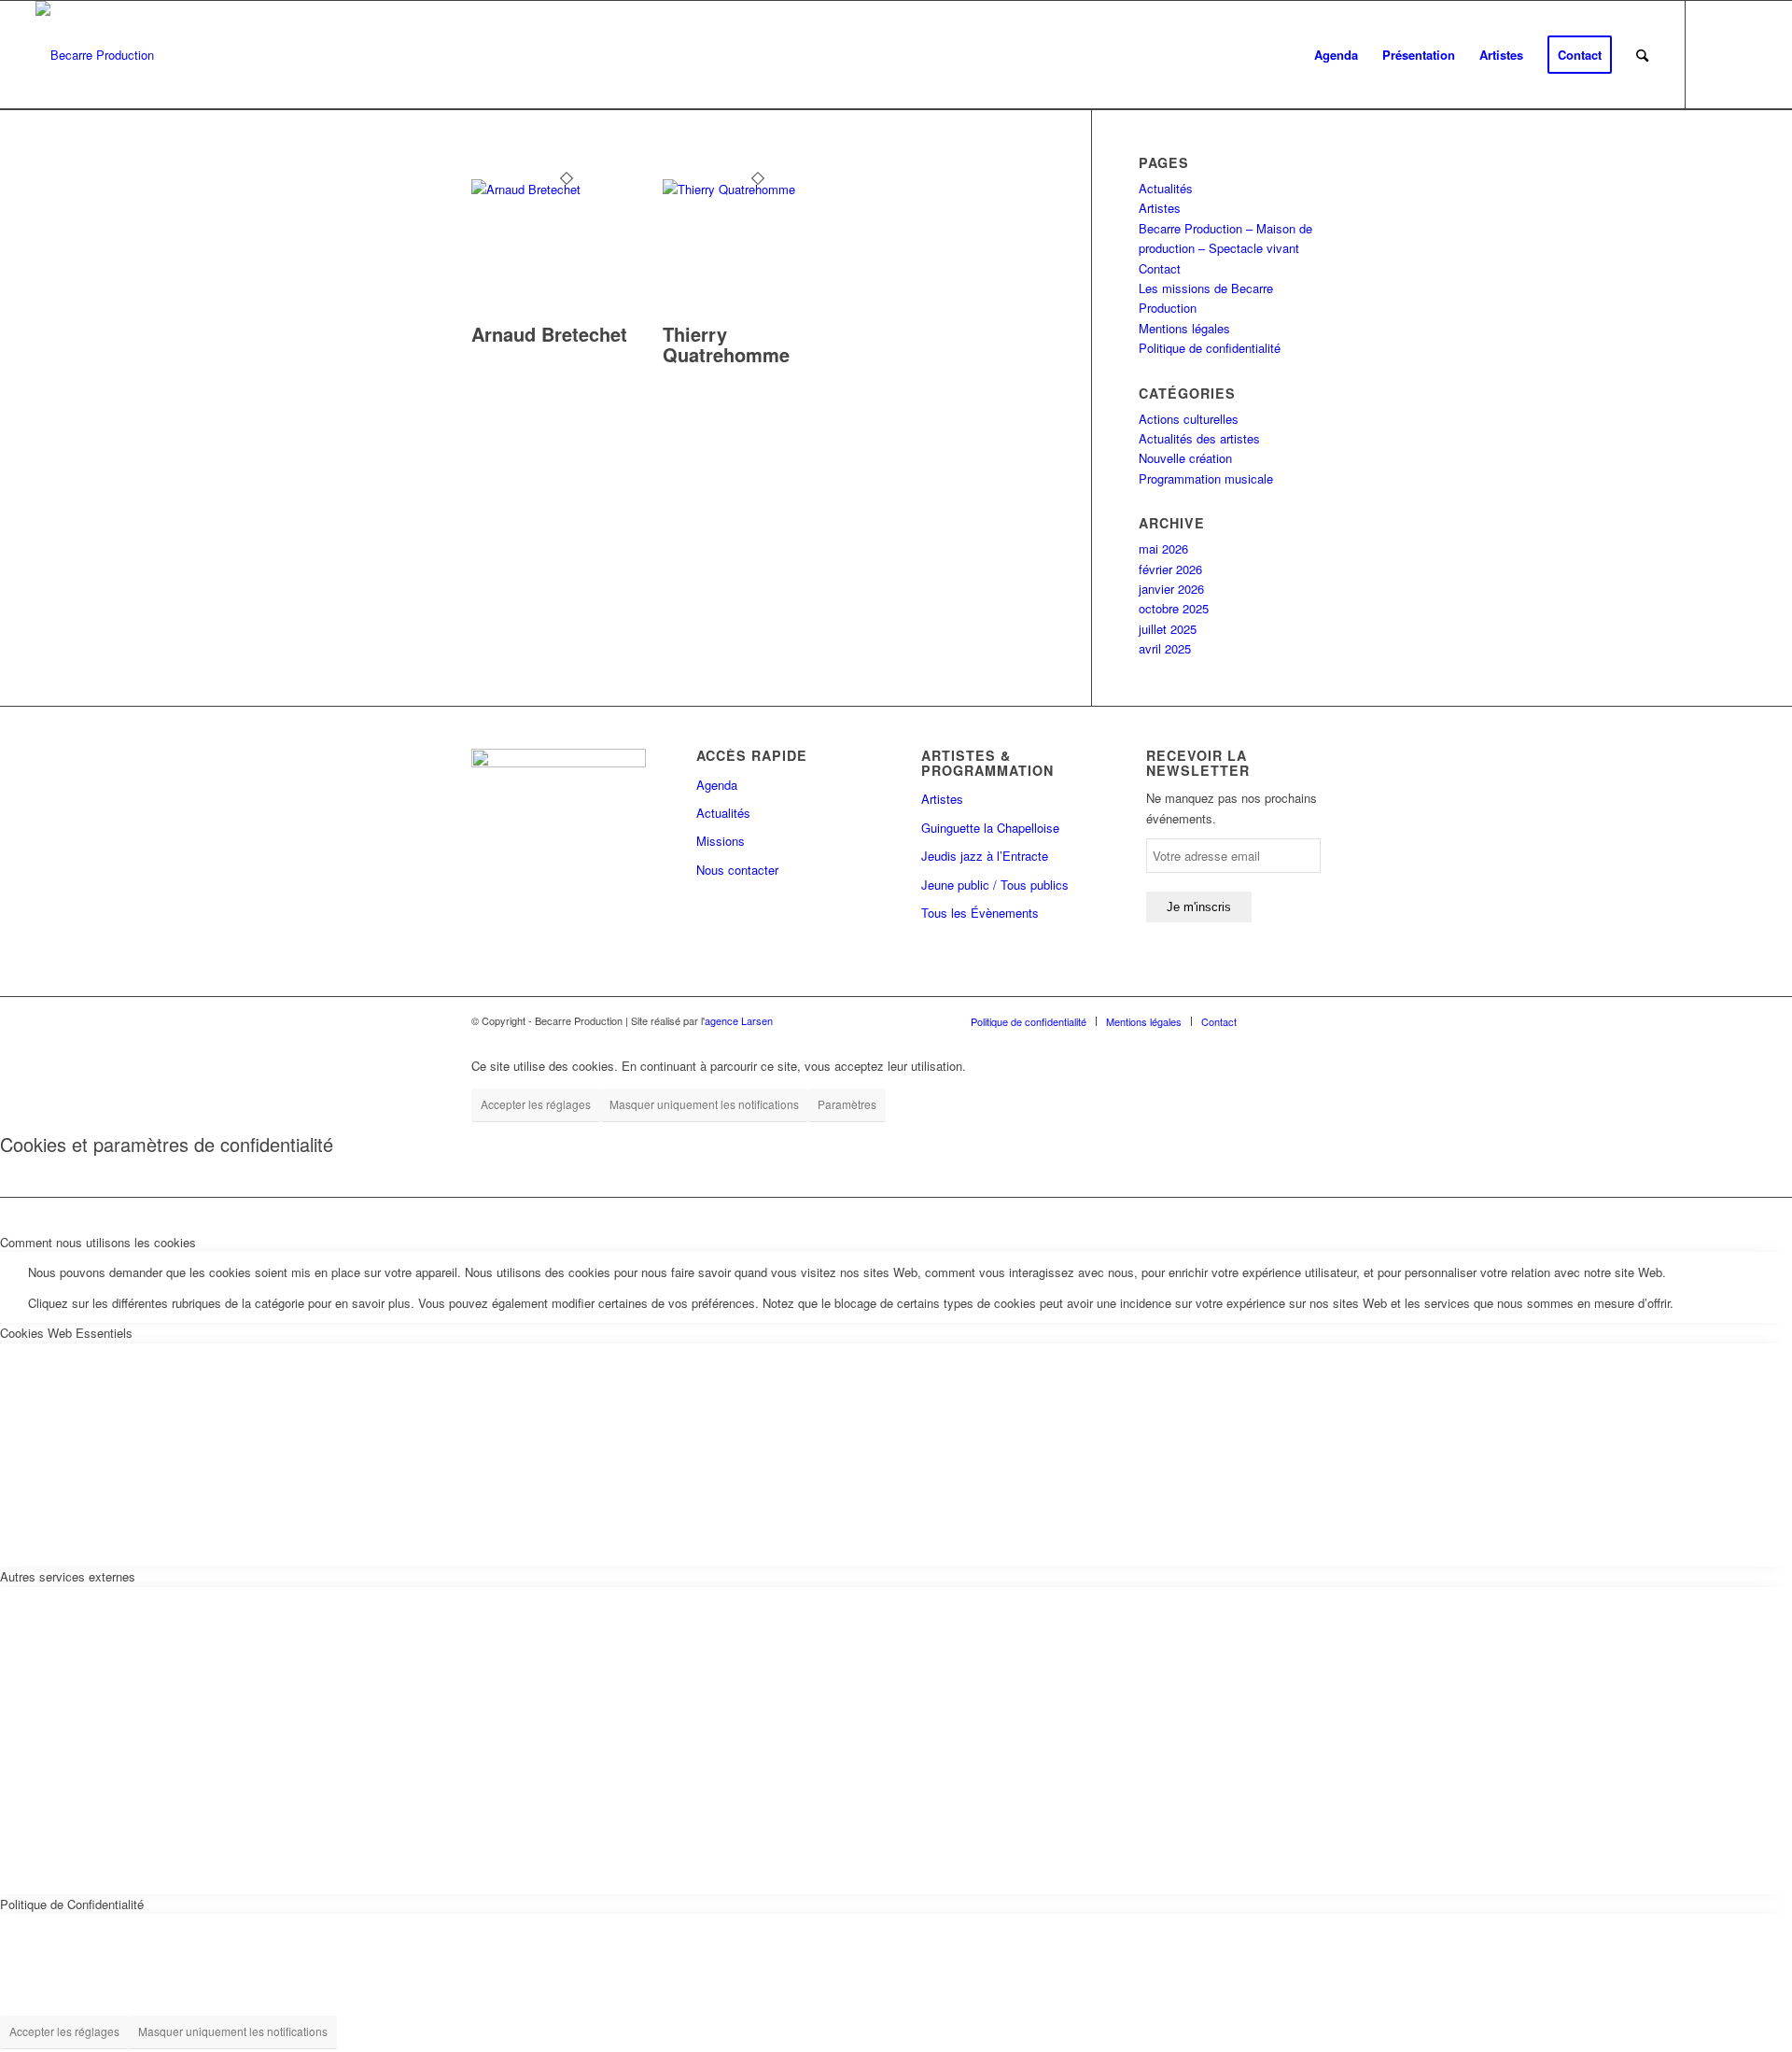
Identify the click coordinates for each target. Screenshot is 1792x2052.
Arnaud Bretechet (549, 334)
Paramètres (847, 1104)
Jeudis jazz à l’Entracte (985, 856)
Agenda (717, 785)
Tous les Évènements (980, 913)
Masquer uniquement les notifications (704, 1104)
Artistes (1160, 208)
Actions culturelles (1189, 419)
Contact (1160, 268)
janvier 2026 (1171, 589)
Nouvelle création (1185, 458)
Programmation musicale (1206, 478)
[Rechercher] (1642, 55)
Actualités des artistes (1199, 438)
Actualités (1166, 188)
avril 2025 (1165, 648)
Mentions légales (1184, 328)
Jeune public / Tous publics (995, 885)
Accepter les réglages (536, 1104)
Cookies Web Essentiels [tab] (66, 1333)
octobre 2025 (1174, 608)
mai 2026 (1163, 548)
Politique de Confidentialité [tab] (72, 1904)
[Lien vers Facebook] (1715, 54)
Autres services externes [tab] (68, 1576)
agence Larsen (739, 1020)
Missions (721, 841)
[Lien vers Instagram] (1743, 54)
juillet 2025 (1168, 629)
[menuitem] (1336, 55)
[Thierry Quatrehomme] (758, 189)
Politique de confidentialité (1210, 348)
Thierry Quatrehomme (726, 344)
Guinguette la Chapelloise (990, 828)
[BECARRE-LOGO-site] (95, 55)
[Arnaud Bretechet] (567, 189)
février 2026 (1170, 569)
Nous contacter (737, 870)
